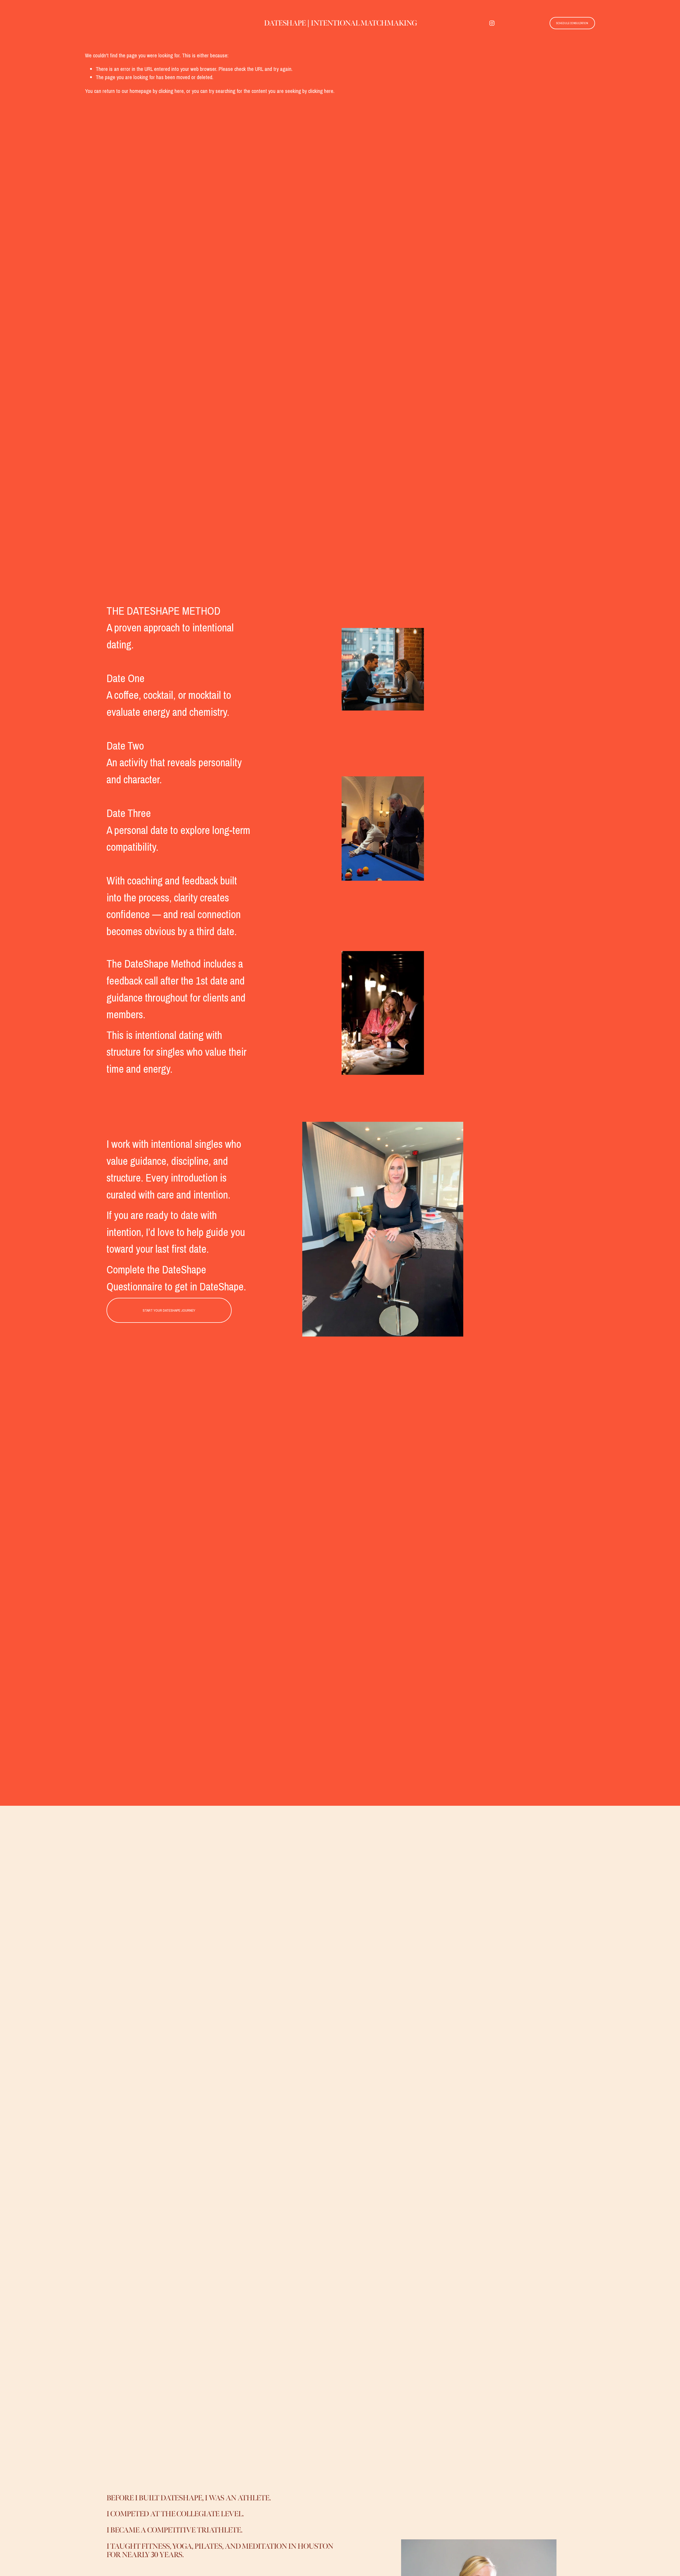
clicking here (171, 91)
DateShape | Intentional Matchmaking (340, 23)
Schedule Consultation (572, 23)
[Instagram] (492, 23)
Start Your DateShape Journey (169, 1310)
